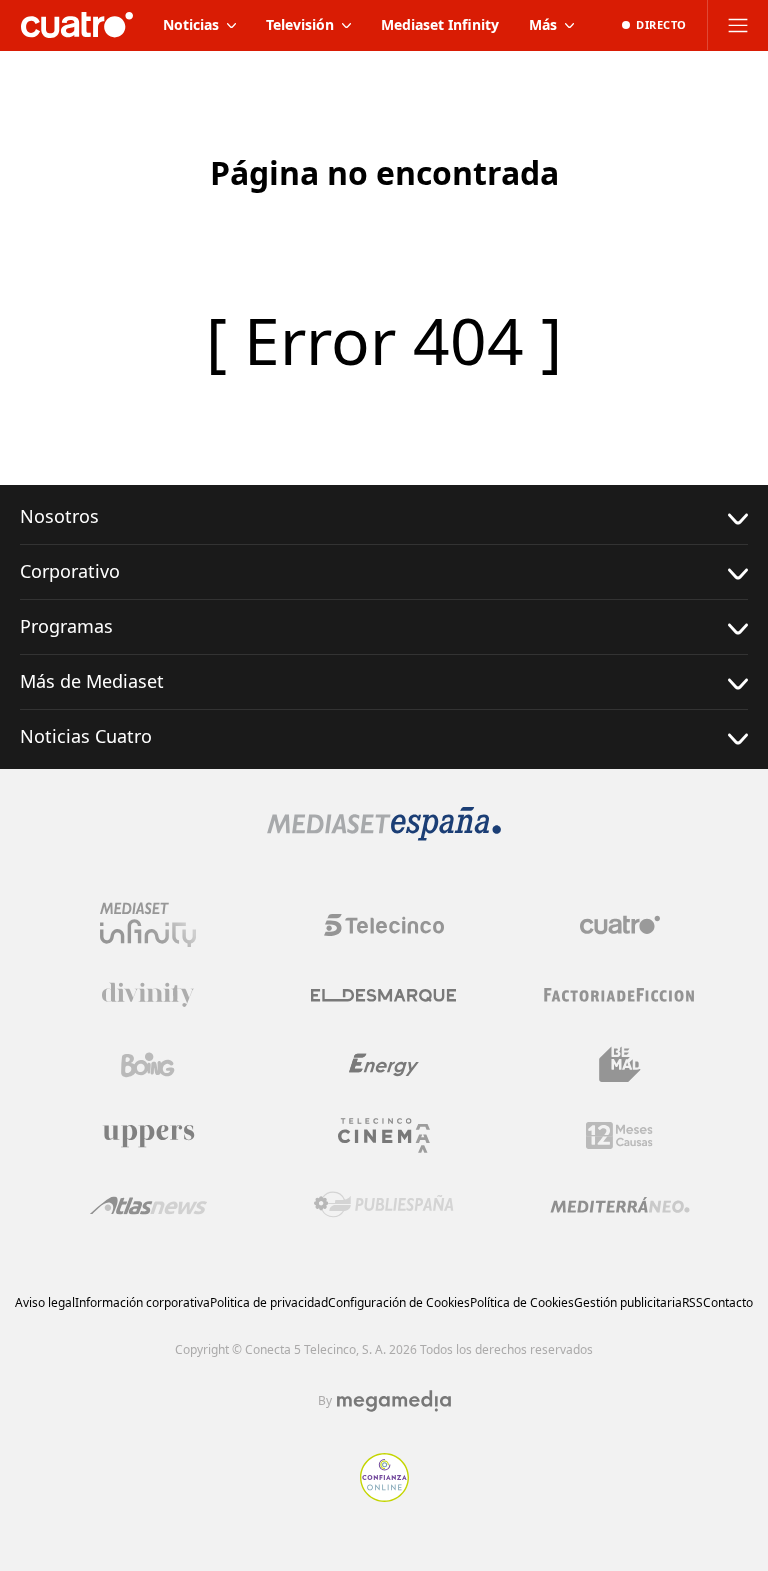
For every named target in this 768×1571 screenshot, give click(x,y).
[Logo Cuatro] (620, 925)
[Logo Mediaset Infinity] (148, 925)
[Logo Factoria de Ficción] (620, 995)
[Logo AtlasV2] (148, 1205)
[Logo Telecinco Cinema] (384, 1135)
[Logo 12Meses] (619, 1135)
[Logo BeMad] (620, 1065)
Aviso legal (45, 1302)
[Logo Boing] (148, 1065)
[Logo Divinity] (148, 995)
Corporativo (70, 571)
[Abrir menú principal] (738, 25)
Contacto (728, 1302)
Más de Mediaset (92, 681)
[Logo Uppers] (148, 1135)
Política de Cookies (522, 1302)
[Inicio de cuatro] (77, 25)
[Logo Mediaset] (384, 835)
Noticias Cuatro (86, 736)
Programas (66, 626)
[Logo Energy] (384, 1065)
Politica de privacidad (269, 1302)
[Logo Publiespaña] (384, 1205)
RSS (692, 1302)
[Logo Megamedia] (394, 1401)
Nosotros (59, 516)
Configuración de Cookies (399, 1302)
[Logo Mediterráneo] (620, 1205)
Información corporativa (142, 1302)
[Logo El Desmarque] (383, 995)
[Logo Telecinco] (384, 925)
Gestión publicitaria (628, 1302)
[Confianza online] (384, 1496)
